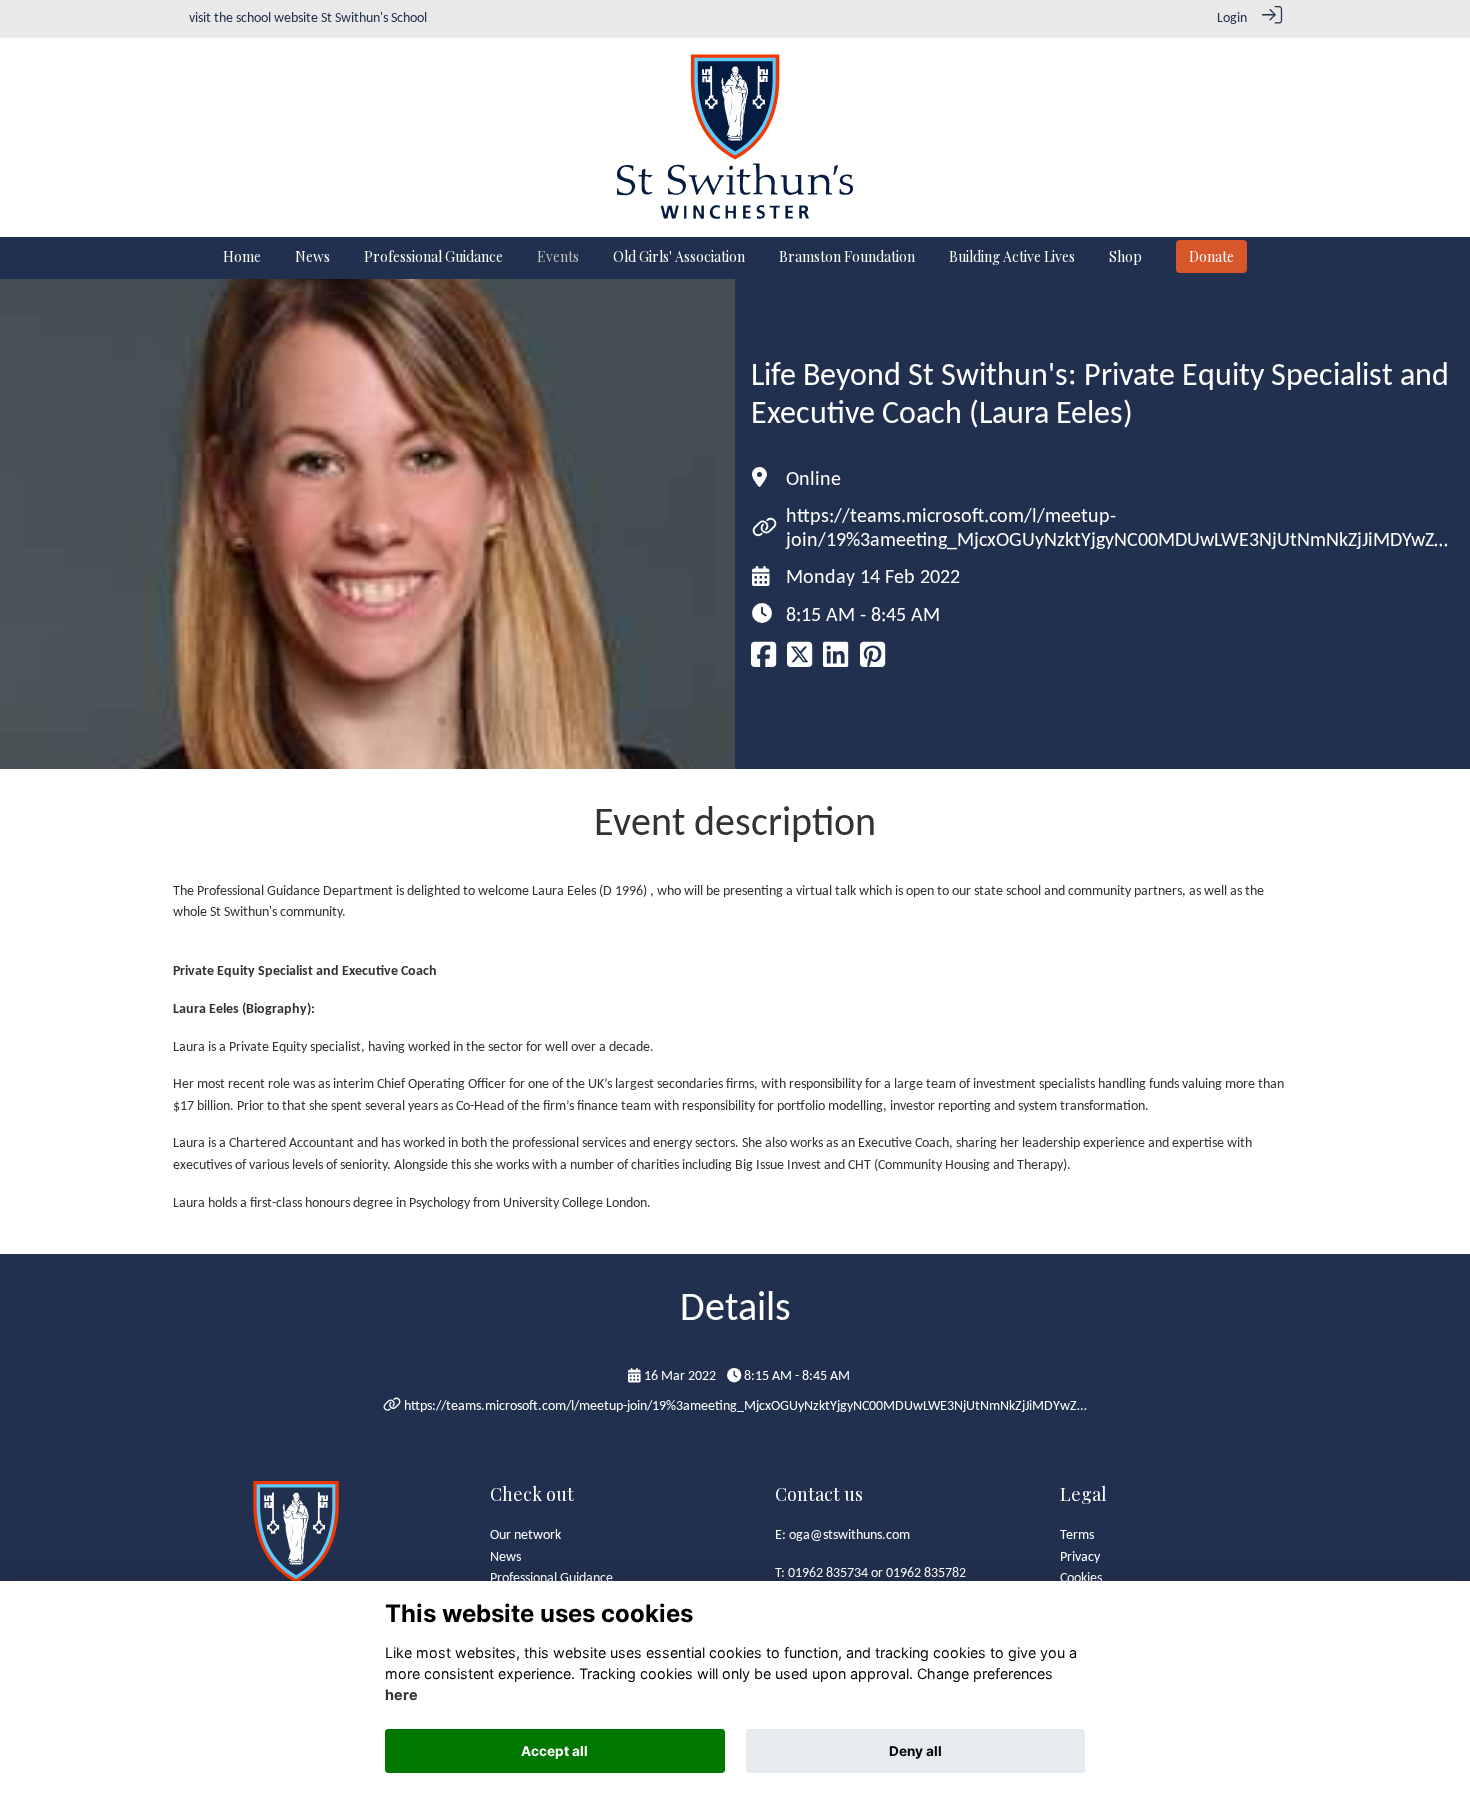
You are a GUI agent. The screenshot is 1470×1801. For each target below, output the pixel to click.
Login (1232, 18)
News (505, 1557)
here (401, 1695)
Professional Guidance (551, 1578)
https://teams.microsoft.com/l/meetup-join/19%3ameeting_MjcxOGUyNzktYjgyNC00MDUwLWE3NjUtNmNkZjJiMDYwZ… (745, 1406)
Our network (525, 1535)
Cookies (1081, 1578)
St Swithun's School (374, 18)
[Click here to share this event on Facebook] (763, 661)
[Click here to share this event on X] (799, 661)
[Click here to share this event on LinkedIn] (835, 661)
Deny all (915, 1751)
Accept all (554, 1751)
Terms (1077, 1535)
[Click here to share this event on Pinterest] (872, 661)
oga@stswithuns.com (849, 1535)
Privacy (1080, 1557)
